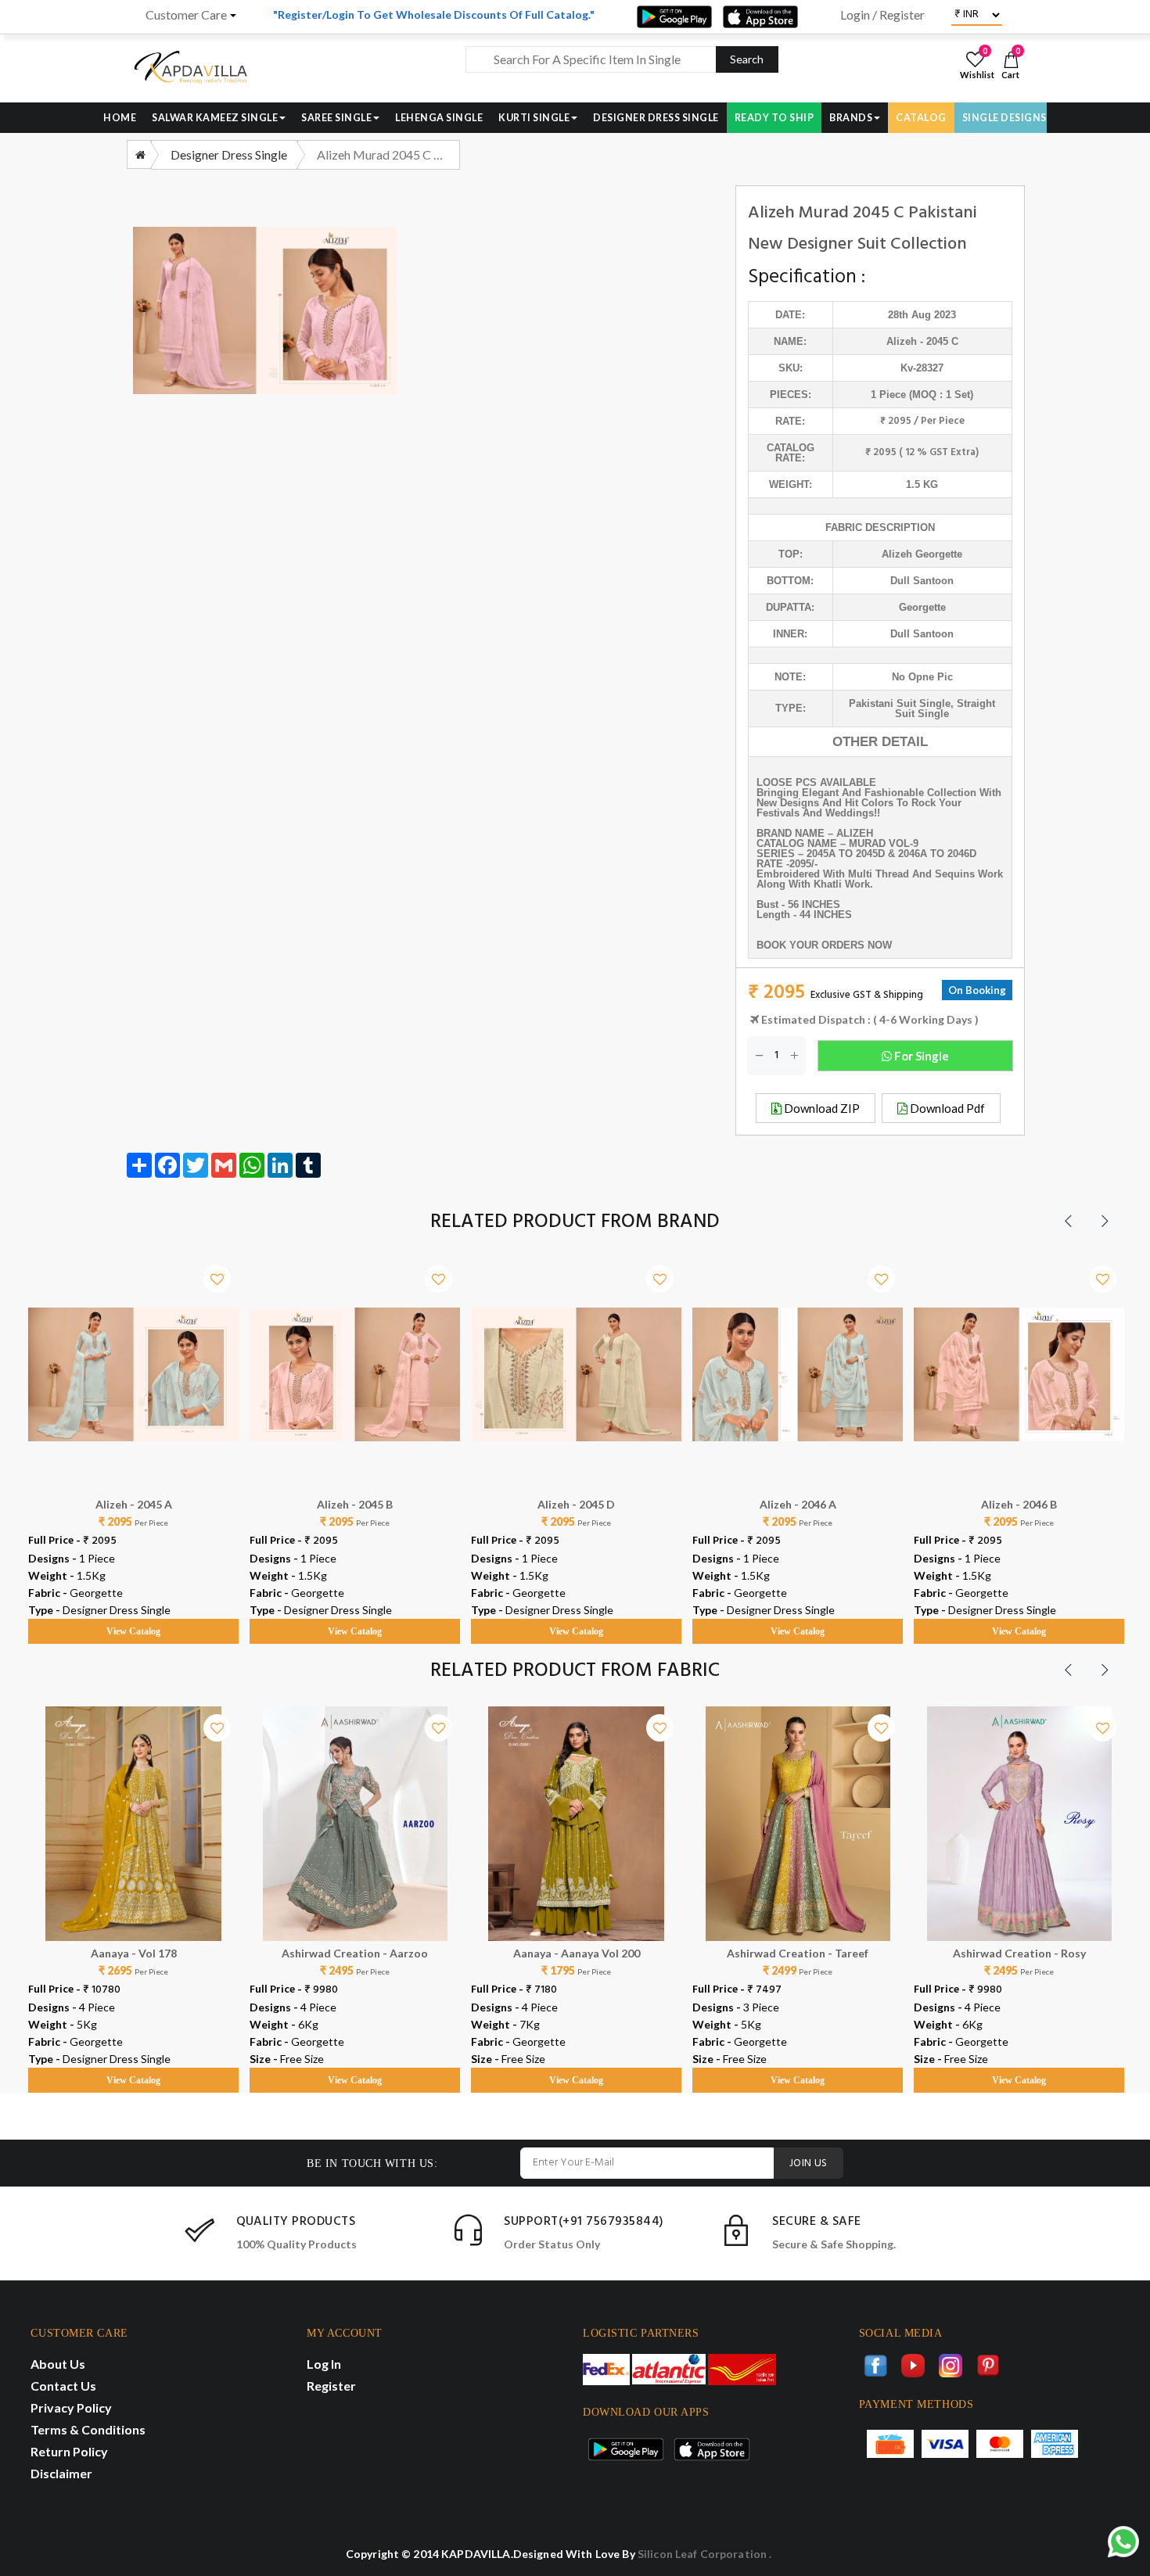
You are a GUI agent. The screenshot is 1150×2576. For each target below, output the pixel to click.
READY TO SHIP (774, 118)
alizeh (902, 341)
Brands (851, 118)
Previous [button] (1068, 1221)
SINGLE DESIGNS (1004, 118)
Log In (324, 2364)
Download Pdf (946, 1108)
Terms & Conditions (88, 2429)
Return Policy (69, 2451)
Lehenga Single (439, 118)
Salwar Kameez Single (215, 118)
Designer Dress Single (656, 118)
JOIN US (809, 2163)
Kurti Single (534, 118)
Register (331, 2386)
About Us (58, 2364)
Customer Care (186, 15)
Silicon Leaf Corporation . (705, 2554)
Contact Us (63, 2386)
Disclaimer (61, 2473)
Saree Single (336, 118)
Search (747, 59)
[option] (133, 1436)
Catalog (921, 118)
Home (120, 118)
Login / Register (882, 15)
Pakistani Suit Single (900, 703)
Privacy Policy (71, 2407)
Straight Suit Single (945, 709)
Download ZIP (821, 1108)
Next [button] (1105, 1221)
